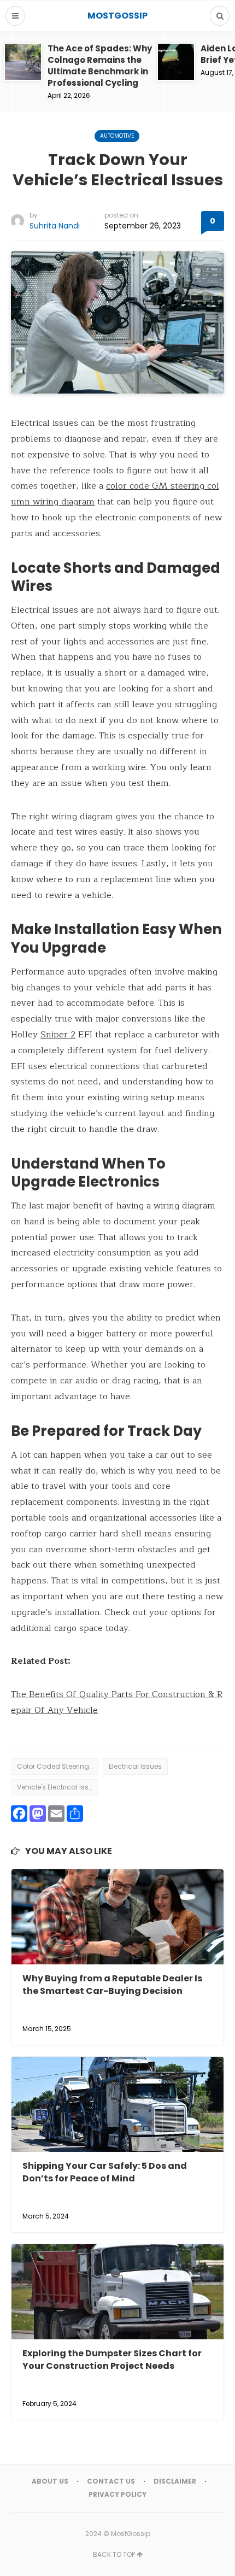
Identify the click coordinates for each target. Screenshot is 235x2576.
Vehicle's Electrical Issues (58, 1787)
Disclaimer (175, 2481)
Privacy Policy (117, 2494)
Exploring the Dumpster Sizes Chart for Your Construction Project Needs (112, 2359)
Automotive (117, 136)
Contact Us (111, 2481)
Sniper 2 (58, 1035)
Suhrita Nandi (55, 226)
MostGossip (131, 2534)
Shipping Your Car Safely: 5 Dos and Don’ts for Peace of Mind (105, 2172)
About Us (50, 2481)
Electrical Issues (135, 1766)
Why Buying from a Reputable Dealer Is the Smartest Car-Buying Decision (112, 1984)
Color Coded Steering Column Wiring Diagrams (58, 1766)
